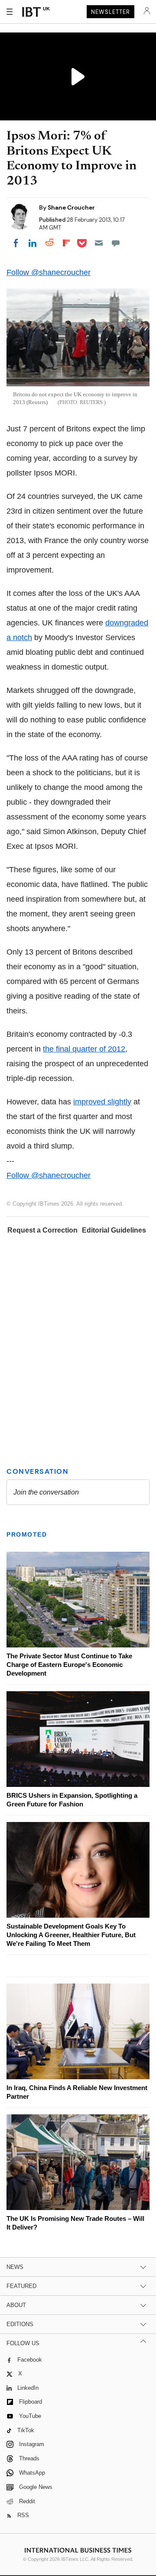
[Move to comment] (116, 243)
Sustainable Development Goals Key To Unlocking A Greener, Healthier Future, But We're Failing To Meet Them (71, 1935)
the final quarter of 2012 (84, 1049)
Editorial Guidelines (114, 1230)
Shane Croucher (71, 207)
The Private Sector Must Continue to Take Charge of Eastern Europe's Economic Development (69, 1665)
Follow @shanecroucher (49, 272)
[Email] (99, 243)
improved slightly (102, 1102)
